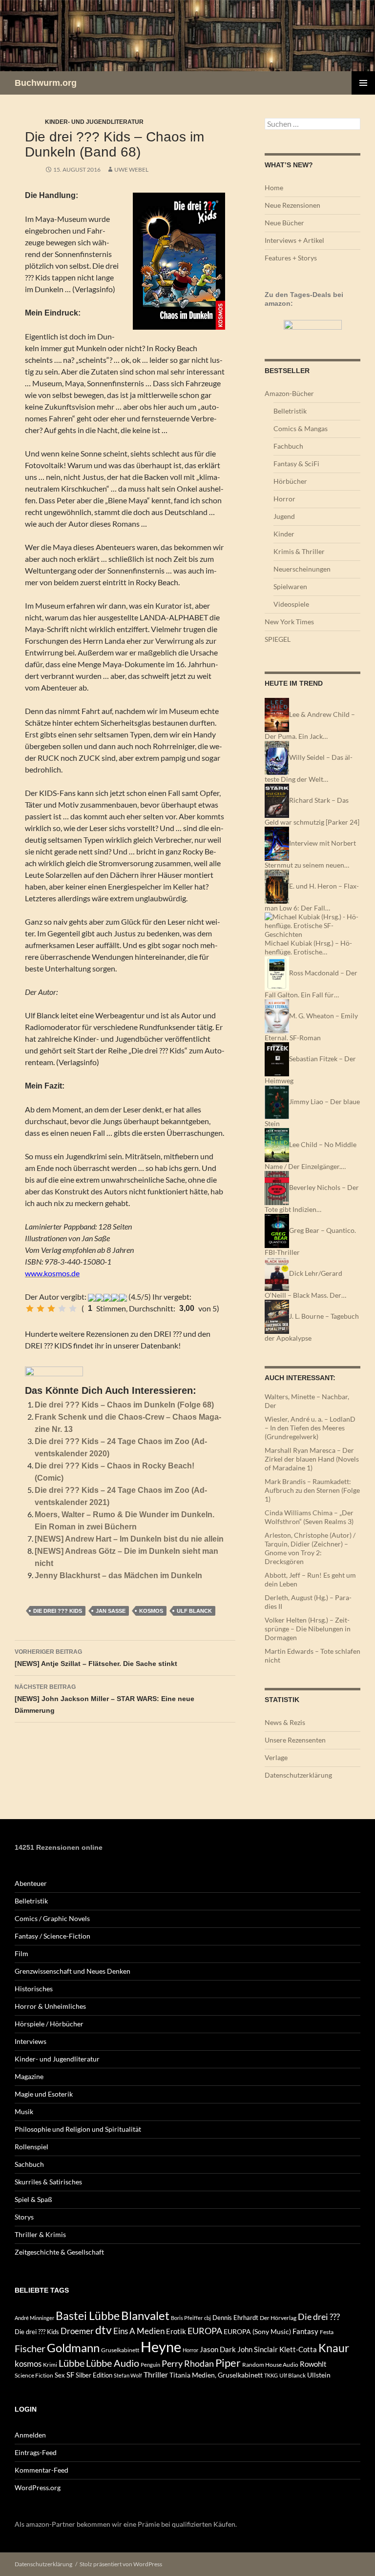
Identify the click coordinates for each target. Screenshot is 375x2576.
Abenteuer (31, 1883)
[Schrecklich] (30, 1308)
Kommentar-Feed (42, 2470)
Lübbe (72, 2363)
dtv (104, 2330)
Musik (24, 2111)
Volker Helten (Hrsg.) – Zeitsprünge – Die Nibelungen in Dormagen (308, 1629)
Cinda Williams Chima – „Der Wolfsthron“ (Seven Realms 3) (309, 1517)
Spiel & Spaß (33, 2199)
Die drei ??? (319, 2317)
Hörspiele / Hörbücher (49, 2024)
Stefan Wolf (128, 2375)
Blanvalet (145, 2315)
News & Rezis (285, 1722)
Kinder (284, 534)
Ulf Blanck (194, 1611)
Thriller (156, 2375)
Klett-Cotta (298, 2349)
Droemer (77, 2331)
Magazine (29, 2076)
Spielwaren (290, 586)
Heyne (161, 2347)
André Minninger (34, 2318)
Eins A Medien (139, 2331)
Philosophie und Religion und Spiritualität (78, 2129)
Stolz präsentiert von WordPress (121, 2564)
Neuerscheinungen (302, 569)
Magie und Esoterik (44, 2094)
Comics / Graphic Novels (52, 1918)
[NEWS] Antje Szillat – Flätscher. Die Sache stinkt (96, 1658)
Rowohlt (313, 2364)
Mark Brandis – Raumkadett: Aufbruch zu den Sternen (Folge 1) (312, 1490)
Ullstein (319, 2375)
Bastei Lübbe (88, 2316)
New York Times (289, 622)
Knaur (334, 2348)
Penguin (150, 2365)
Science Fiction (34, 2375)
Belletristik (290, 411)
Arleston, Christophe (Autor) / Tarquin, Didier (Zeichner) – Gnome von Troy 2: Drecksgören (310, 1548)
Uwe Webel (131, 169)
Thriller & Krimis (40, 2234)
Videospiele (291, 604)
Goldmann (73, 2348)
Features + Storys (291, 258)
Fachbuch (288, 446)
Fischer (30, 2348)
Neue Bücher (284, 223)
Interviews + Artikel (294, 240)
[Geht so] (51, 1308)
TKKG (271, 2375)
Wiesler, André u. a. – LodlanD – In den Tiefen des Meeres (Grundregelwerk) (310, 1428)
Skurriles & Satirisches (48, 2182)
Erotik (176, 2331)
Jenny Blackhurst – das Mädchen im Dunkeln (118, 1575)
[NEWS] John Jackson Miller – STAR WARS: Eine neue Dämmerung (104, 1699)
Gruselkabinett (120, 2350)
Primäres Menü (363, 83)
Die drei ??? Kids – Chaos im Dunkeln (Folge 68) (124, 1405)
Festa (327, 2332)
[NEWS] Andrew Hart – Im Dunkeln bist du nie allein (129, 1539)
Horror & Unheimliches (50, 2006)
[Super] (73, 1308)
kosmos (151, 1611)
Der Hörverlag (278, 2318)
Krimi (50, 2365)
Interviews (31, 2041)
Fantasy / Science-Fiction (52, 1936)
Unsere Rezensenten (295, 1740)
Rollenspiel (31, 2147)
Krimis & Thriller (299, 551)
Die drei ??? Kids (58, 1611)
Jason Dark (218, 2349)
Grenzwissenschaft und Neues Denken (73, 1971)
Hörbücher (290, 481)
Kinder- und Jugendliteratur (94, 122)
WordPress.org (38, 2487)
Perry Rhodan (188, 2363)
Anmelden (30, 2435)
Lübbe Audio (113, 2363)
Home (274, 188)
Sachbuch (29, 2164)
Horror (284, 499)
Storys (24, 2217)
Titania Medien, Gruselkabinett (216, 2375)
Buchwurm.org (46, 83)
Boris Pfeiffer (187, 2318)
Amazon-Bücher (289, 393)
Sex (60, 2375)
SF (70, 2375)
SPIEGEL (278, 639)
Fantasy (305, 2331)
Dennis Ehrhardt (235, 2318)
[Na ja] (41, 1308)
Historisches (34, 1989)
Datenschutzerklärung (298, 1775)
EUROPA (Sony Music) (257, 2332)
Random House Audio (270, 2365)
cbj (208, 2318)
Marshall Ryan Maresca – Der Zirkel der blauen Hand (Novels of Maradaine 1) (312, 1459)
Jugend (284, 516)
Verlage (276, 1757)
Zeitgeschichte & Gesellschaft (59, 2252)
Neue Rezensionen (292, 205)
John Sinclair (258, 2349)
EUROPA (205, 2331)
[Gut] (62, 1308)
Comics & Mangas (301, 428)
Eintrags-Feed (36, 2452)
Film (21, 1953)
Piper (228, 2363)
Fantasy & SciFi (296, 464)
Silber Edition (94, 2375)
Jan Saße (111, 1611)
